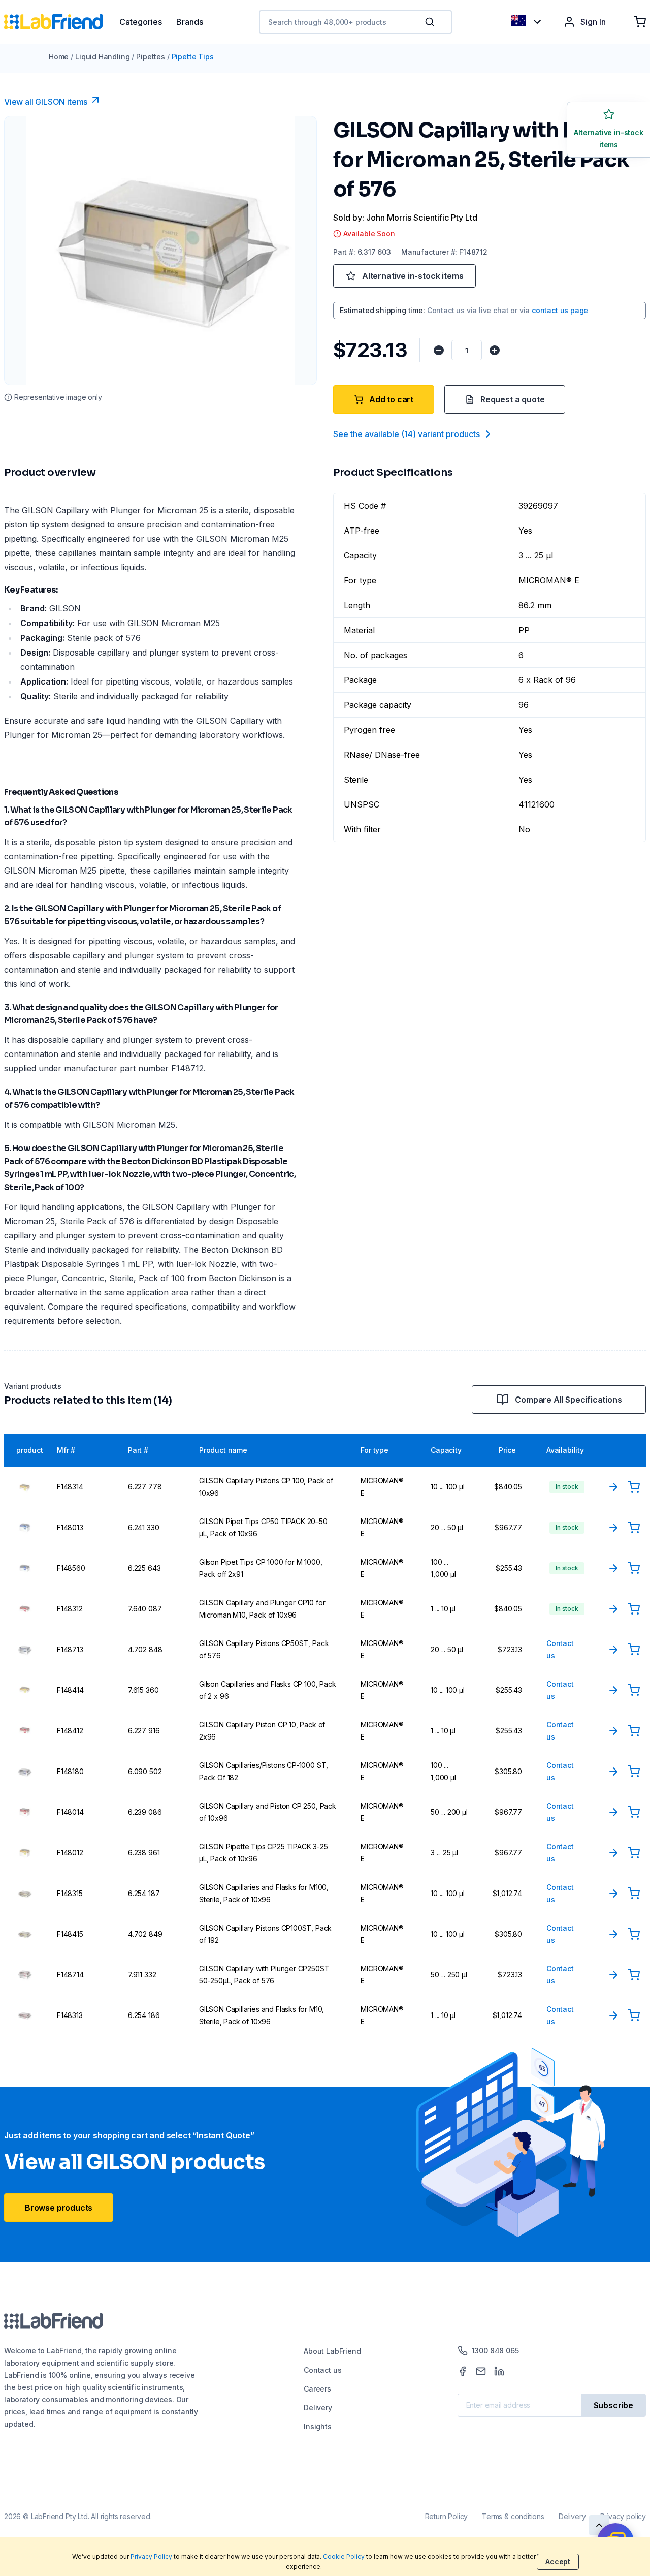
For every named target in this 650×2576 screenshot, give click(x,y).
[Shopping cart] (640, 22)
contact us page (560, 310)
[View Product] (613, 1487)
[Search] (431, 22)
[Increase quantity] (495, 350)
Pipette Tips (193, 57)
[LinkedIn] (499, 2371)
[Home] (62, 22)
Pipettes (151, 57)
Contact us (322, 2370)
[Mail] (481, 2371)
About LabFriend (332, 2351)
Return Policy (447, 2516)
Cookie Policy (344, 2556)
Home (59, 57)
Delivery (318, 2408)
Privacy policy (623, 2516)
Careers (317, 2389)
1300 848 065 (495, 2351)
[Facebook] (463, 2371)
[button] (432, 22)
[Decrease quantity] (439, 350)
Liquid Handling (102, 57)
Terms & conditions (513, 2516)
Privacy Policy (151, 2556)
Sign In (593, 22)
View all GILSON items (46, 102)
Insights (318, 2426)
